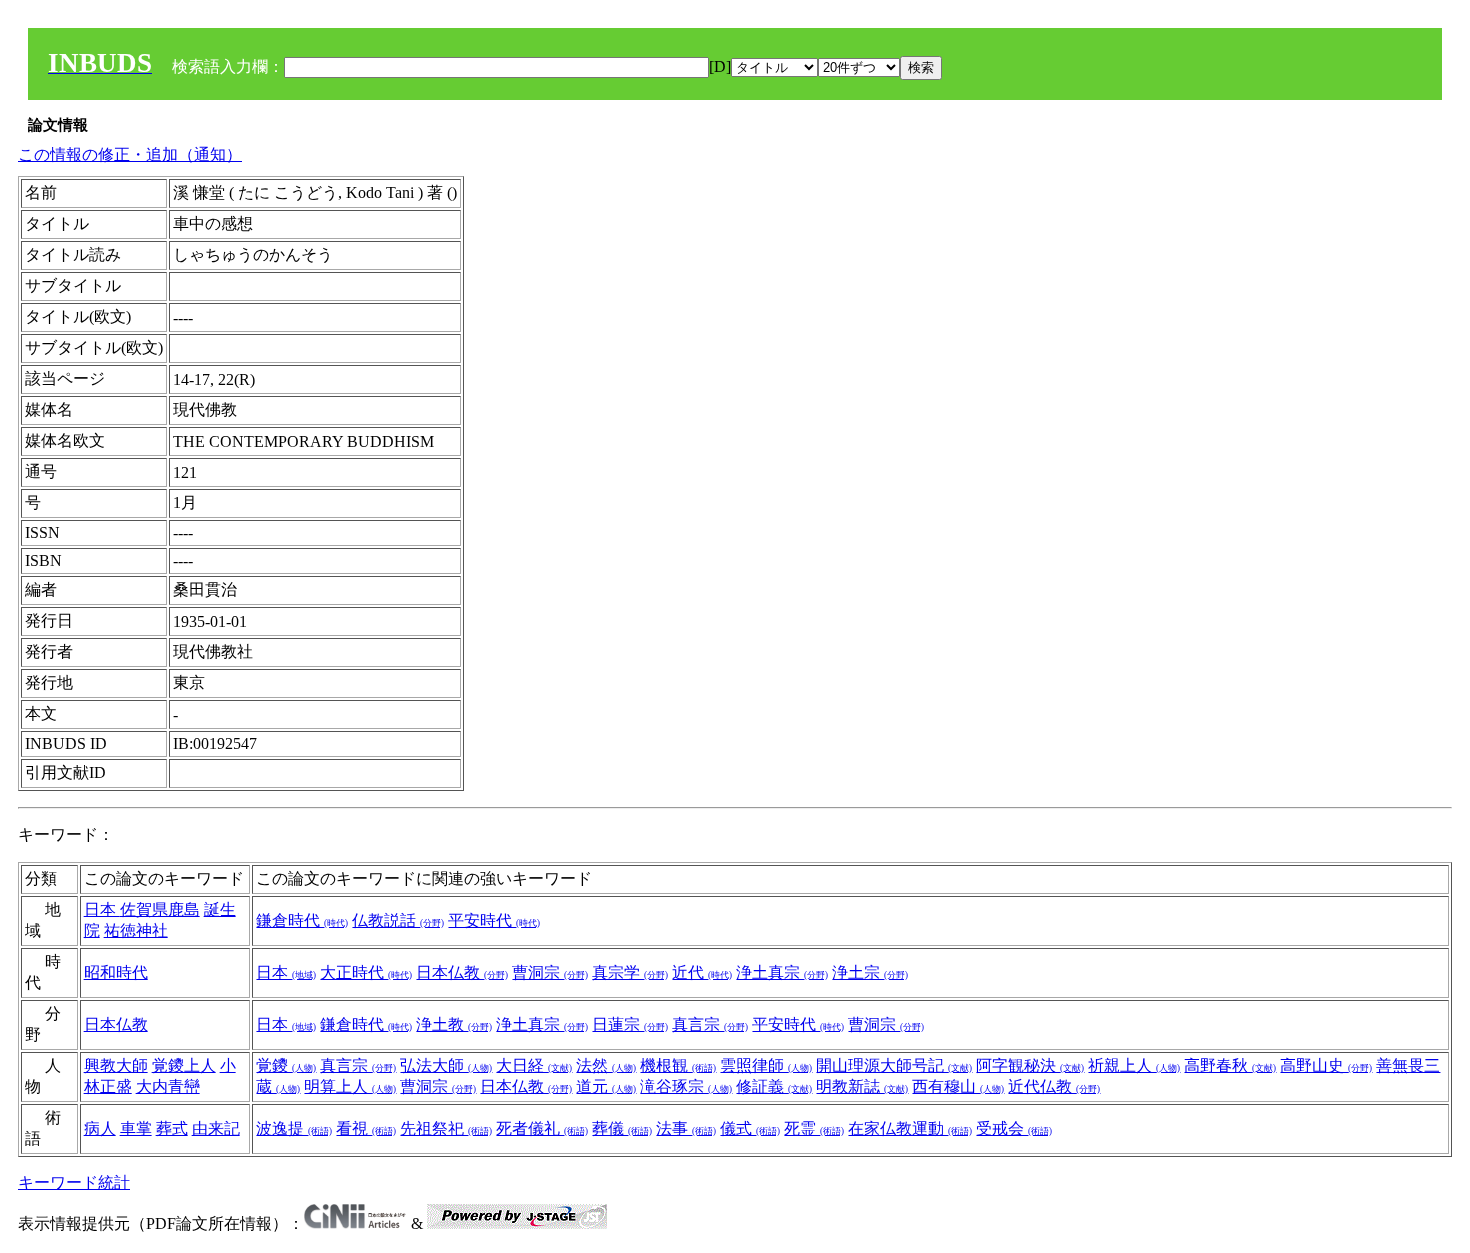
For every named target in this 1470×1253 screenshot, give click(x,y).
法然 (606, 1065)
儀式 (750, 1128)
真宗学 (630, 972)
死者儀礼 (542, 1128)
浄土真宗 (782, 972)
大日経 (534, 1065)
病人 (100, 1128)
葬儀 (622, 1128)
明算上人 (350, 1086)
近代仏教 (1054, 1086)
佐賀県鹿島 (160, 909)
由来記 (216, 1128)
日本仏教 (462, 972)
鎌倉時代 (302, 920)
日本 (102, 909)
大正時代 (366, 972)
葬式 (172, 1128)
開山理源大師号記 (894, 1065)
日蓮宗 (630, 1024)
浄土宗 (870, 972)
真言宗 (710, 1024)
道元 (606, 1086)
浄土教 (454, 1024)
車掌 (136, 1128)
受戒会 (1014, 1128)
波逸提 (294, 1128)
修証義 (774, 1086)
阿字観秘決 (1030, 1065)
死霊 (814, 1128)
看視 (366, 1128)
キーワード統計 (74, 1182)
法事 (686, 1128)
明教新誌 (862, 1086)
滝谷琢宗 (686, 1086)
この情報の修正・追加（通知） (130, 154)
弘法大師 (446, 1065)
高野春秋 (1230, 1065)
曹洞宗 (550, 972)
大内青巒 (168, 1086)
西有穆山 (958, 1086)
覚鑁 (286, 1065)
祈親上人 (1134, 1065)
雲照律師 (766, 1065)
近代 (702, 972)
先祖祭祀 (446, 1128)
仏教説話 (398, 920)
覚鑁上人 (184, 1065)
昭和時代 (116, 972)
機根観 (678, 1065)
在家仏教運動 (910, 1128)
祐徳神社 (136, 930)
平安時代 (494, 920)
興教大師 (116, 1065)
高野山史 (1326, 1065)
